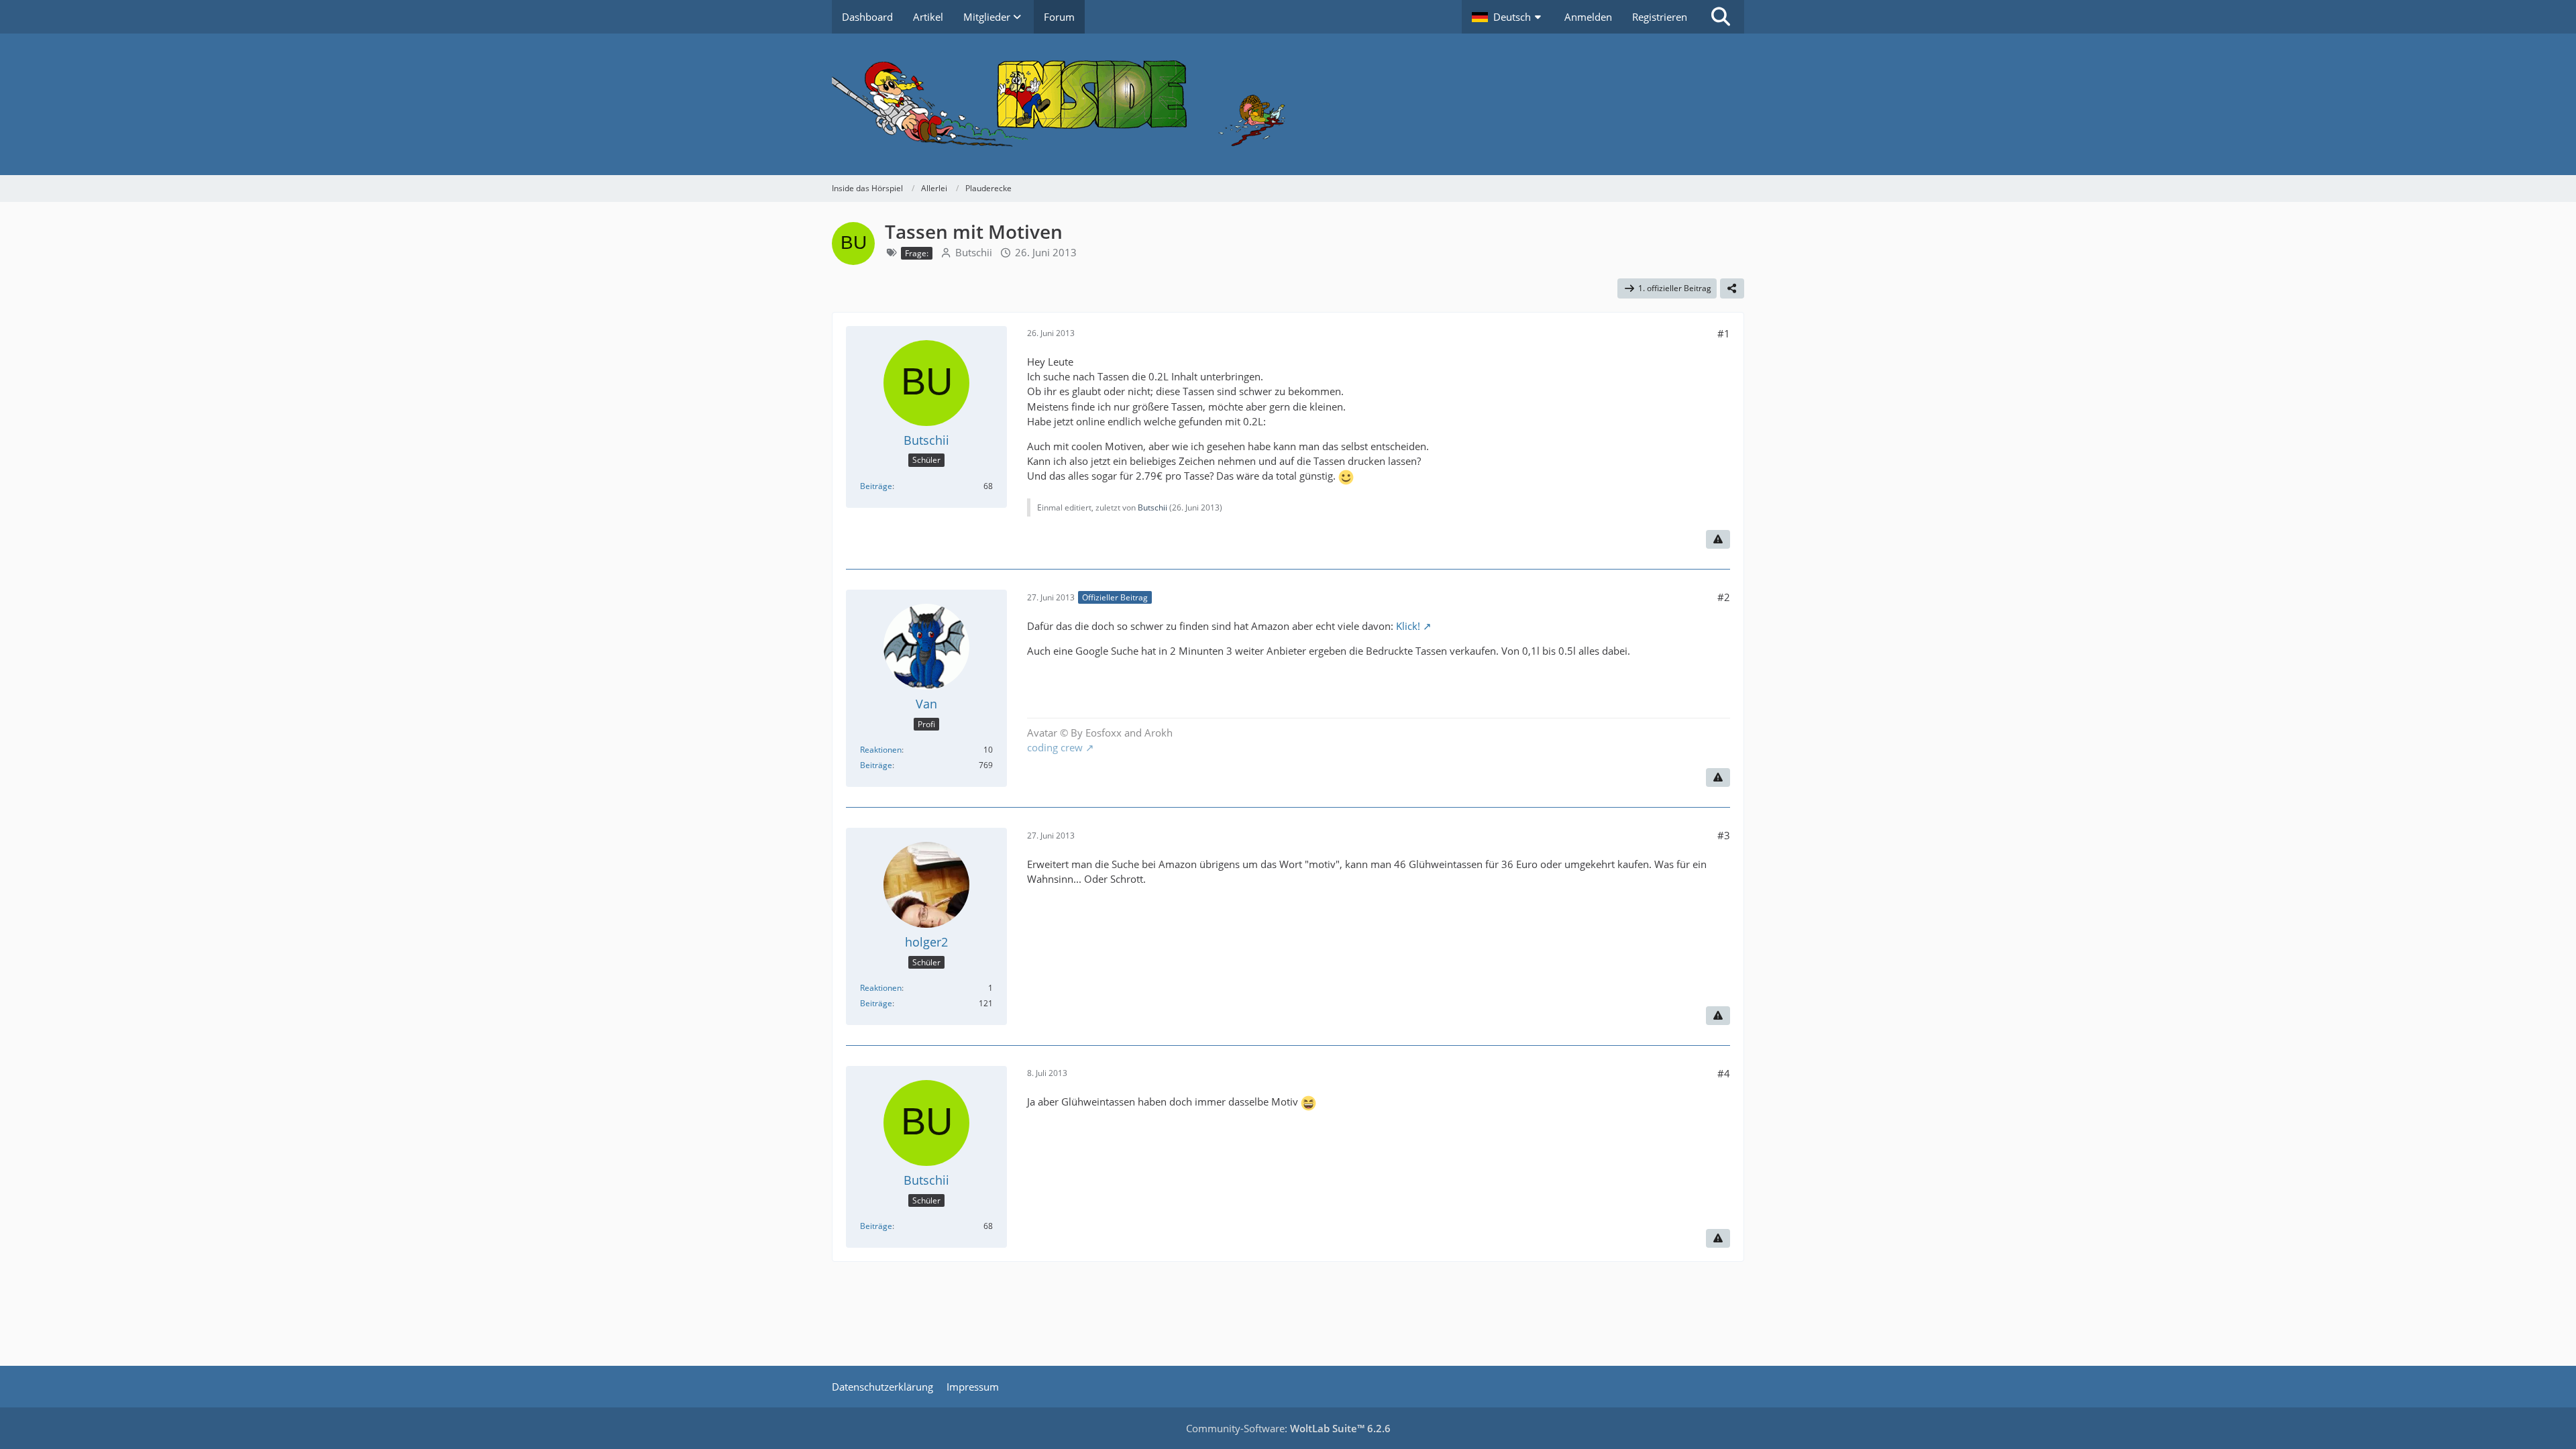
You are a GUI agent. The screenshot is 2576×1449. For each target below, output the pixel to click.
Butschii (974, 252)
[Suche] (1721, 17)
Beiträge (876, 486)
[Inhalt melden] (1718, 539)
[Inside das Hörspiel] (1288, 104)
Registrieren (1660, 17)
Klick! (1408, 626)
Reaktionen (881, 750)
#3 (1724, 835)
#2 (1724, 597)
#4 (1724, 1073)
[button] (1508, 17)
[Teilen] (1732, 288)
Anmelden (1588, 17)
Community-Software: (1288, 1428)
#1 (1724, 333)
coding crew (1055, 747)
